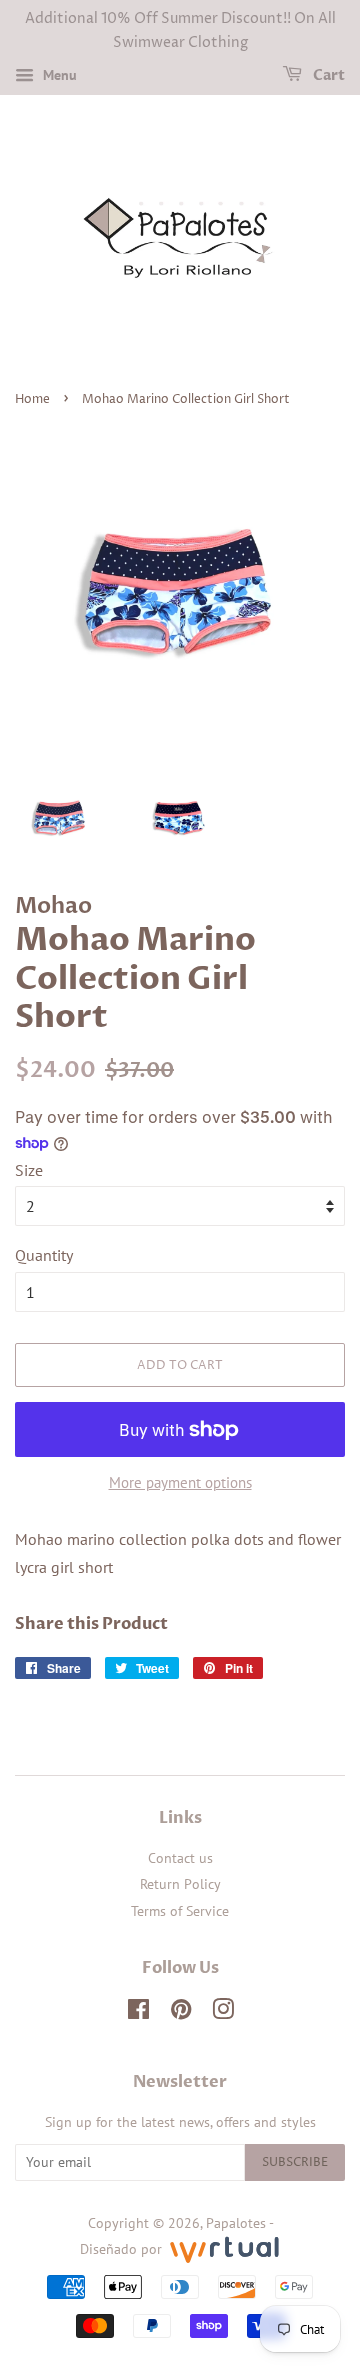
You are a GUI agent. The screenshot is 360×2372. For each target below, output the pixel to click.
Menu (58, 75)
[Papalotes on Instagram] (223, 2013)
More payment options (180, 1482)
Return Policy (180, 1884)
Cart (327, 75)
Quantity (44, 1255)
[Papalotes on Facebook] (138, 2013)
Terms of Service (180, 1911)
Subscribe (295, 2162)
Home (32, 399)
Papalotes (236, 2223)
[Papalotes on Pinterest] (181, 2013)
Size (29, 1170)
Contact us (180, 1858)
